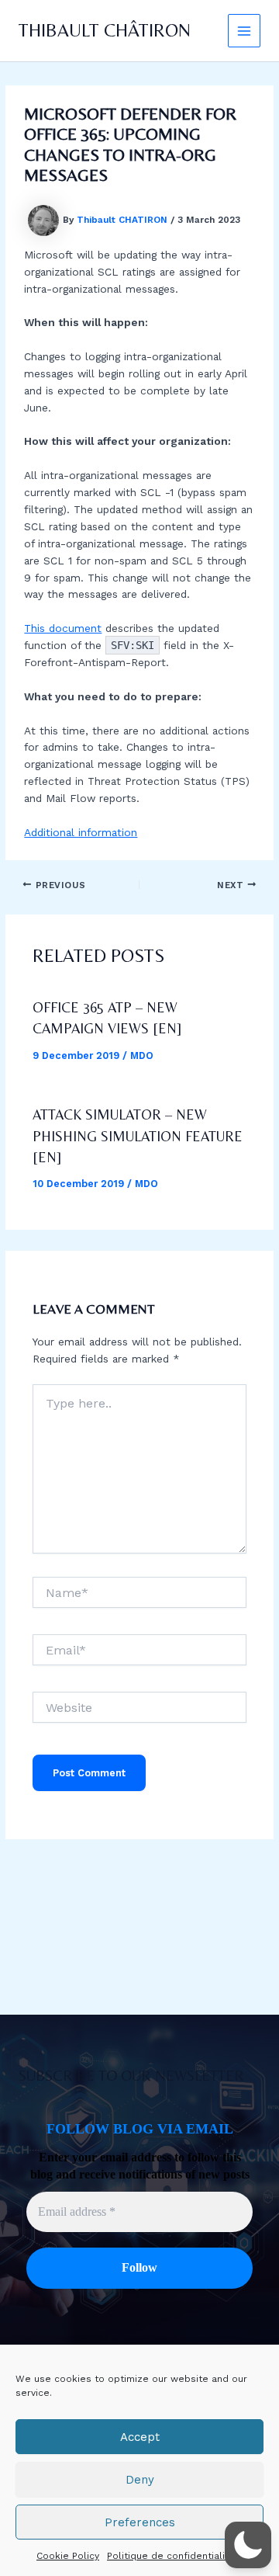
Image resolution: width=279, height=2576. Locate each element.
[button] (248, 2545)
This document (63, 628)
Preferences (140, 2522)
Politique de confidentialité (171, 2556)
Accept (140, 2437)
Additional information (81, 832)
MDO (142, 1055)
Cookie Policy (68, 2556)
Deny (140, 2480)
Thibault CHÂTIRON (105, 30)
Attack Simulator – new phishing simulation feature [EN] (138, 1136)
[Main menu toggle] (245, 31)
